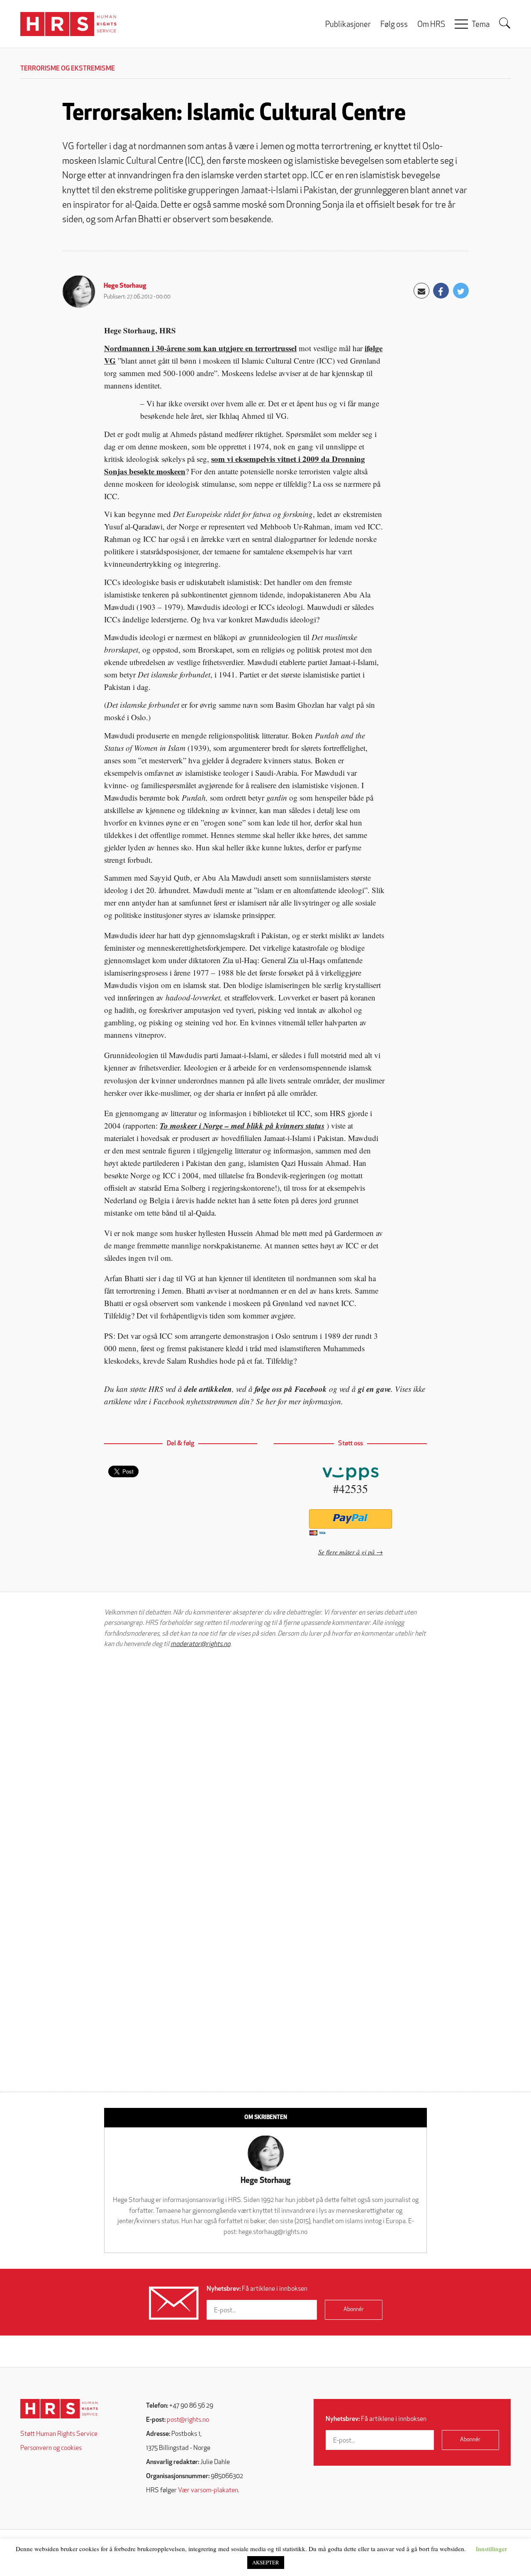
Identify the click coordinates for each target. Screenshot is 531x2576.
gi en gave (374, 1389)
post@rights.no (188, 2420)
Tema (481, 25)
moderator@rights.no (200, 1644)
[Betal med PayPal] (350, 1519)
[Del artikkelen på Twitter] (461, 291)
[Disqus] (265, 1760)
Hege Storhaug (125, 286)
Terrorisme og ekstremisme (68, 69)
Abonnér (354, 2310)
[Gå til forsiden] (59, 2409)
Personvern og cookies (51, 2448)
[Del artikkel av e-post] (421, 291)
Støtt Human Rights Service (59, 2434)
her (271, 1401)
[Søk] (505, 23)
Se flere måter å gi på (346, 1552)
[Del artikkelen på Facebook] (441, 291)
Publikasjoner (348, 25)
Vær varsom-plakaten (208, 2491)
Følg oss (394, 25)
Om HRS (431, 25)
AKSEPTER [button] (266, 2562)
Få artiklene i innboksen (257, 2289)
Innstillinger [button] (491, 2549)
